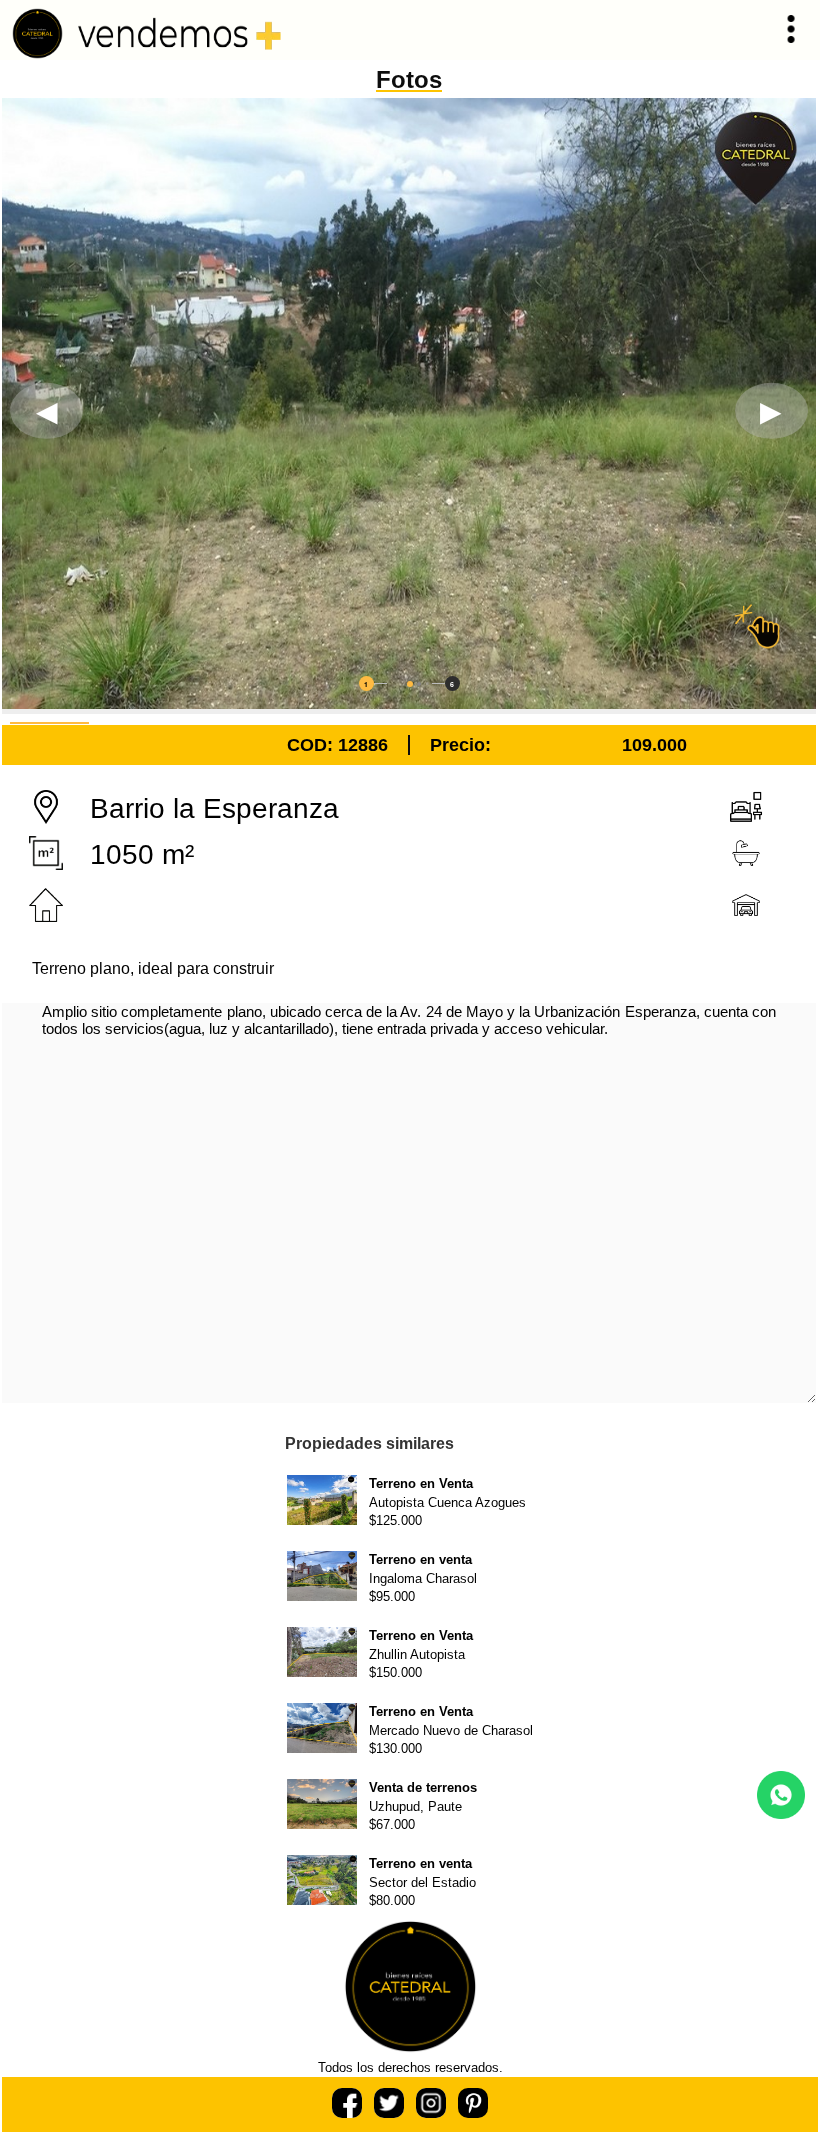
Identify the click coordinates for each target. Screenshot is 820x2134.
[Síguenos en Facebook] (349, 2112)
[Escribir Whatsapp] (781, 1813)
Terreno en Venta (421, 1483)
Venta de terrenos (423, 1787)
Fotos (409, 79)
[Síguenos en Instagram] (431, 2112)
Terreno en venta (420, 1559)
